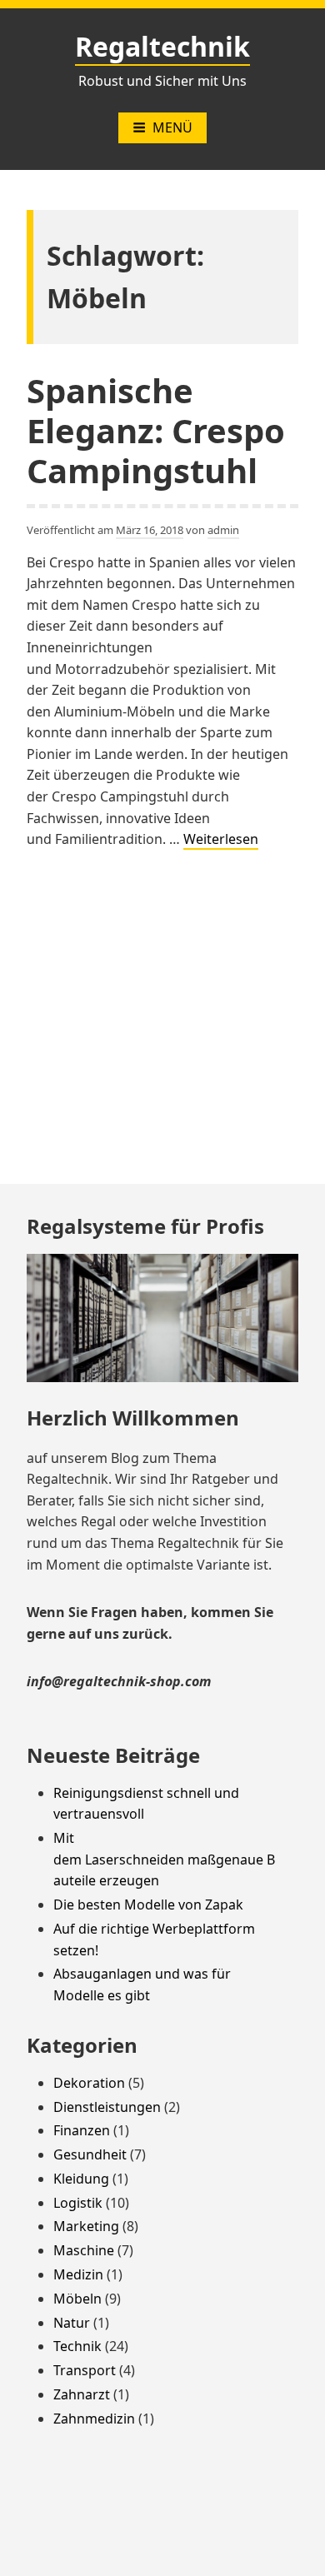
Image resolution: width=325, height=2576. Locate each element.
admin (223, 530)
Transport (85, 2370)
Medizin (78, 2274)
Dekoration (89, 2083)
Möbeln (77, 2299)
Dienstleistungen (107, 2107)
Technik (77, 2346)
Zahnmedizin (94, 2419)
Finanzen (82, 2130)
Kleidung (81, 2179)
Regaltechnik (162, 46)
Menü (172, 127)
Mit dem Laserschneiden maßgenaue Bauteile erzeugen (164, 1859)
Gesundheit (90, 2154)
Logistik (78, 2203)
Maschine (84, 2250)
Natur (72, 2323)
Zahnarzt (82, 2394)
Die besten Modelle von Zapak (148, 1905)
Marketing (86, 2226)
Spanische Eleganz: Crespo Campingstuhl (156, 430)
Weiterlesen (221, 840)
